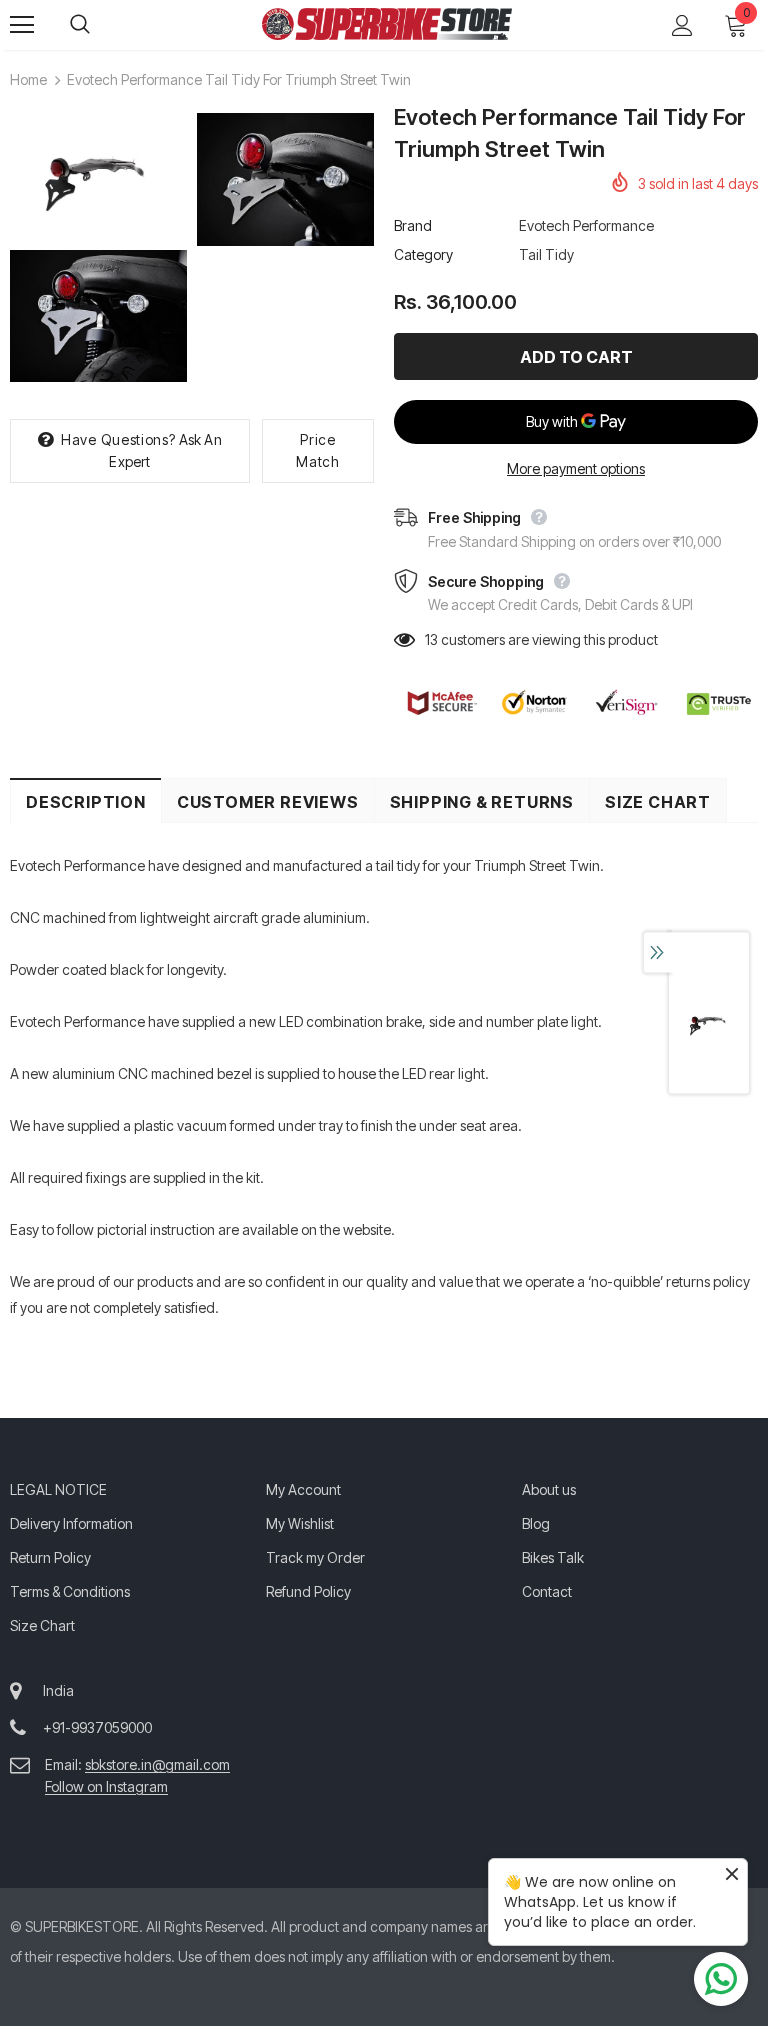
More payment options (576, 468)
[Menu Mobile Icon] (22, 25)
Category (423, 254)
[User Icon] (682, 25)
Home (28, 79)
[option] (98, 250)
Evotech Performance (586, 225)
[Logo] (387, 24)
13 (431, 639)
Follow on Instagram (106, 1786)
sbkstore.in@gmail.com (157, 1764)
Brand (413, 225)
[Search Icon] (100, 25)
